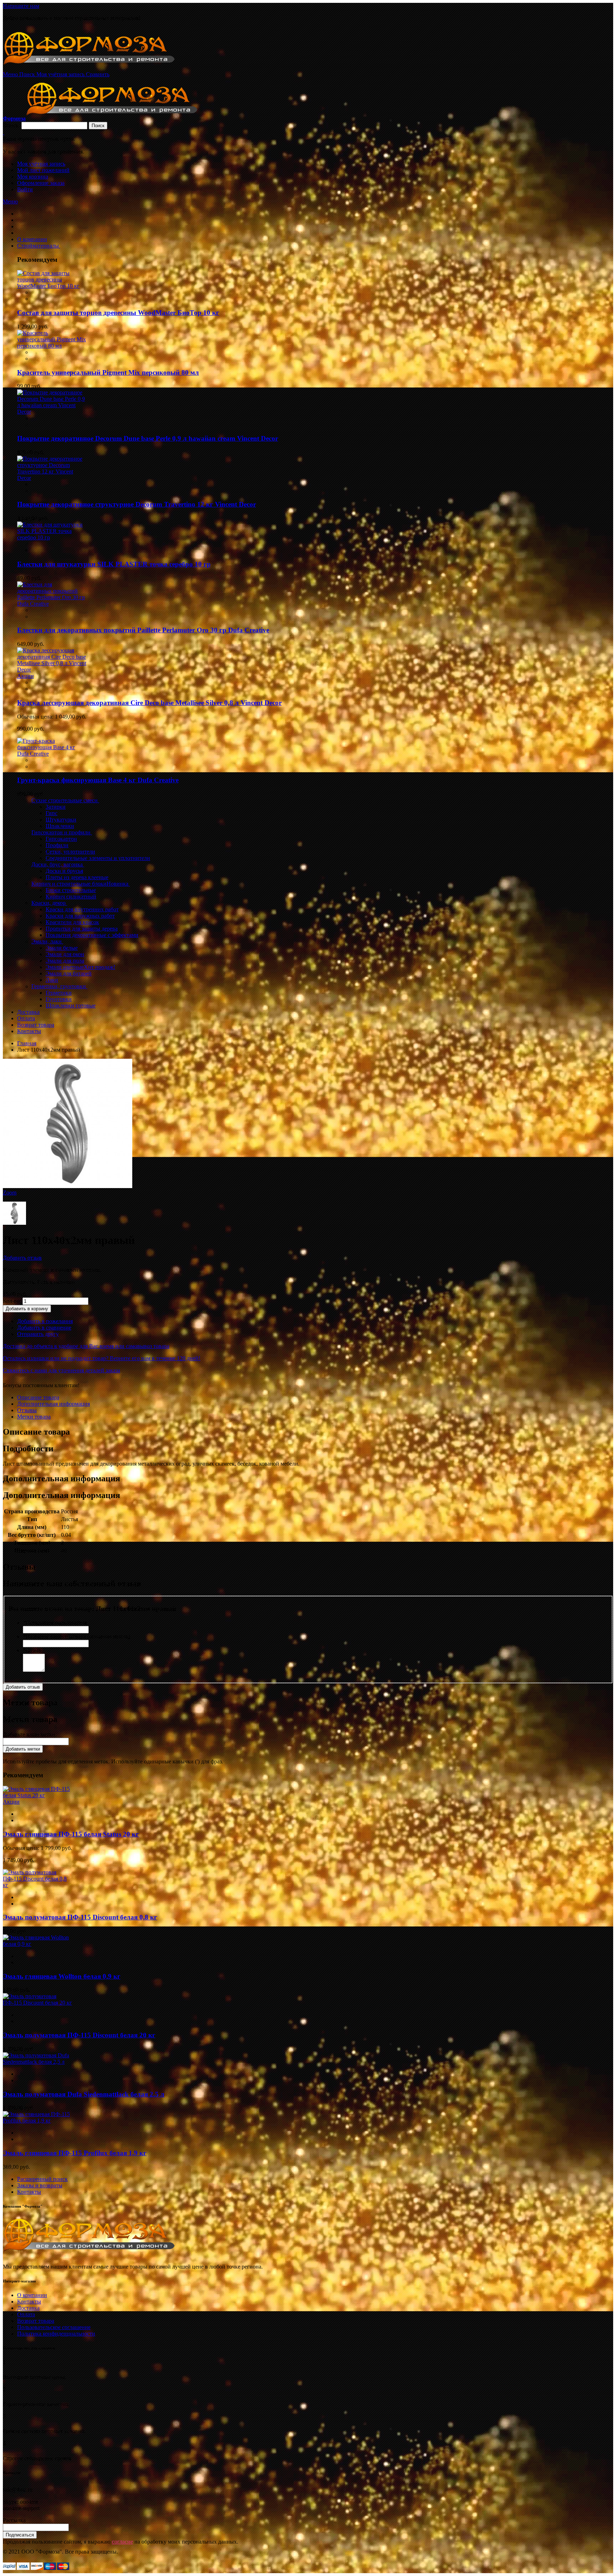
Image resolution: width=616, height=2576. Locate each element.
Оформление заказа (41, 183)
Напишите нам (21, 6)
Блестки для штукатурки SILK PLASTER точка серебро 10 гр (114, 564)
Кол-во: (12, 1301)
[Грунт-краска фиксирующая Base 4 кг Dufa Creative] (52, 754)
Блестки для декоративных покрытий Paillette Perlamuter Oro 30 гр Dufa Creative (143, 630)
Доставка (28, 2308)
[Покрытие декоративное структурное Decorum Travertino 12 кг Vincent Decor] (52, 478)
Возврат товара (36, 2321)
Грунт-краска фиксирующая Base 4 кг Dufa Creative (98, 780)
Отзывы (27, 1410)
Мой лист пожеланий (43, 170)
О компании (32, 2295)
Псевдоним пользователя (55, 1623)
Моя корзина (33, 177)
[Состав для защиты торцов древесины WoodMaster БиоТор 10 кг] (52, 286)
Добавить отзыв (22, 1258)
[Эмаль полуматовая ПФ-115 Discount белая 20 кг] (38, 2003)
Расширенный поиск (42, 2179)
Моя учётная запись (41, 164)
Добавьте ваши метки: (30, 1734)
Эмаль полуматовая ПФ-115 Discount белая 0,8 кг (80, 1917)
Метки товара (34, 1417)
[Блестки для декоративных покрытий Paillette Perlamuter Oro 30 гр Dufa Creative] (52, 604)
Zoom (10, 1193)
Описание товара (38, 1397)
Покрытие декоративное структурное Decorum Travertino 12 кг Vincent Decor (137, 504)
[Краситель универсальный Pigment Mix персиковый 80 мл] (52, 346)
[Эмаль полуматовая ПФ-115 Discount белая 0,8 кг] (38, 1885)
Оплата (26, 2314)
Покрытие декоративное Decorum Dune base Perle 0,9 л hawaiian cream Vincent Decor (148, 438)
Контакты (29, 2192)
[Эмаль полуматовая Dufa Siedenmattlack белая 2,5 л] (38, 2062)
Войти (25, 189)
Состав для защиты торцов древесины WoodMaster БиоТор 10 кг (118, 313)
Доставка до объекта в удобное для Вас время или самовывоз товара (86, 1346)
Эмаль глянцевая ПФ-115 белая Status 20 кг (71, 1834)
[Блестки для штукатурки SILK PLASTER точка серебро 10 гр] (52, 537)
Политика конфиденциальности (56, 2334)
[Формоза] (99, 68)
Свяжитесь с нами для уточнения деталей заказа (61, 1370)
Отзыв (32, 1650)
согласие (122, 2542)
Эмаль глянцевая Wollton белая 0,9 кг (62, 1976)
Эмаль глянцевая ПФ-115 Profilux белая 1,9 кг (75, 2153)
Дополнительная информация (53, 1404)
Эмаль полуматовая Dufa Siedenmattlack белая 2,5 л (84, 2094)
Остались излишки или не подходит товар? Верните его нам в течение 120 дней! (102, 1358)
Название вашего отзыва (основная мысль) (76, 1636)
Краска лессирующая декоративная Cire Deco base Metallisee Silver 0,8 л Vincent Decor (149, 703)
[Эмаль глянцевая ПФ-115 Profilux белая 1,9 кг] (38, 2121)
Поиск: (11, 125)
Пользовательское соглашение (54, 2327)
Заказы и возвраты (40, 2185)
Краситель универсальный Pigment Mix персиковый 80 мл (108, 372)
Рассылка (14, 2520)
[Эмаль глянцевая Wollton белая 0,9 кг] (38, 1944)
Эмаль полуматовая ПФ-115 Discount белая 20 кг (79, 2035)
